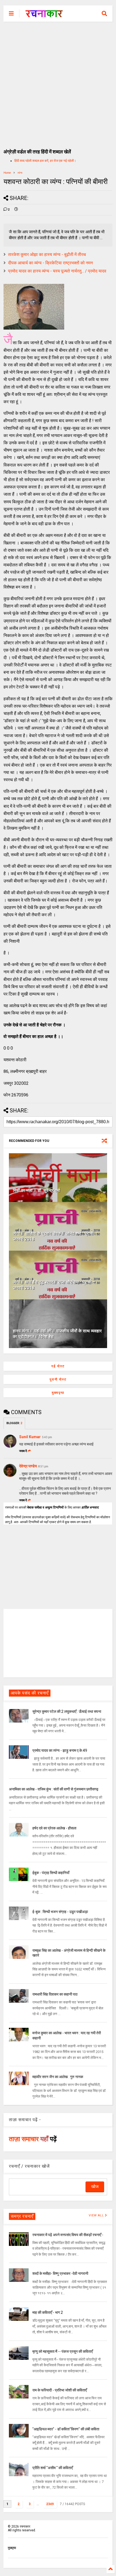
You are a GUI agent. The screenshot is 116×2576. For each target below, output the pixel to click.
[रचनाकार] (44, 15)
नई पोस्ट (58, 1366)
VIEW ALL (97, 2215)
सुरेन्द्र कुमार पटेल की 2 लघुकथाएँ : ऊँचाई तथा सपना (67, 1711)
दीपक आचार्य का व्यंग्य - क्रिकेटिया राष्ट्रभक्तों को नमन (50, 263)
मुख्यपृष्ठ (58, 1393)
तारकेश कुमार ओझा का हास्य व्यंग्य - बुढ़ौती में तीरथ (47, 254)
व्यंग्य (20, 173)
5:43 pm (47, 1437)
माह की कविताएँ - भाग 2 (48, 2312)
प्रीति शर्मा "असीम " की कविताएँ (53, 2468)
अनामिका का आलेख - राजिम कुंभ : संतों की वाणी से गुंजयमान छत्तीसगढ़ (54, 1789)
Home (7, 173)
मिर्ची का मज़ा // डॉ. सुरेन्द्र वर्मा (37, 1190)
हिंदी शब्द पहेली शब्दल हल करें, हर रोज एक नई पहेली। (45, 161)
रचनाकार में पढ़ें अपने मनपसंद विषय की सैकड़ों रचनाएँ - (68, 2235)
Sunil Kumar (30, 1437)
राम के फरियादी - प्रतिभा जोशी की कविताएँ (60, 2390)
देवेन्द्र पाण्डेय (28, 1466)
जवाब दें (23, 1451)
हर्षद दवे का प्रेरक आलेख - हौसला (54, 1828)
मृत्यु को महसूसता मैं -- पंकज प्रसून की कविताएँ (63, 2351)
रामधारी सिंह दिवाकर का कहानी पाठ (55, 1994)
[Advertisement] (58, 83)
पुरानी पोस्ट (58, 1379)
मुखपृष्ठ (12, 2548)
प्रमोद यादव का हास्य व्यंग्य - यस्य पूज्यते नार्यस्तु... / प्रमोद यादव (57, 271)
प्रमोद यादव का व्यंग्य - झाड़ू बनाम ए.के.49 (60, 1750)
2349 (50, 2504)
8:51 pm (43, 1466)
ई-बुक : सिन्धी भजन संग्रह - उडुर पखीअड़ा (60, 1912)
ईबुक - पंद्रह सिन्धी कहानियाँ (51, 1873)
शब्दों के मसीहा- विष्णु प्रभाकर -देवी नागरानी (60, 2273)
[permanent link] (16, 210)
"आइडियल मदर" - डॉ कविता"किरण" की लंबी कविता (66, 2429)
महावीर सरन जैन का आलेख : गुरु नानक (58, 2077)
